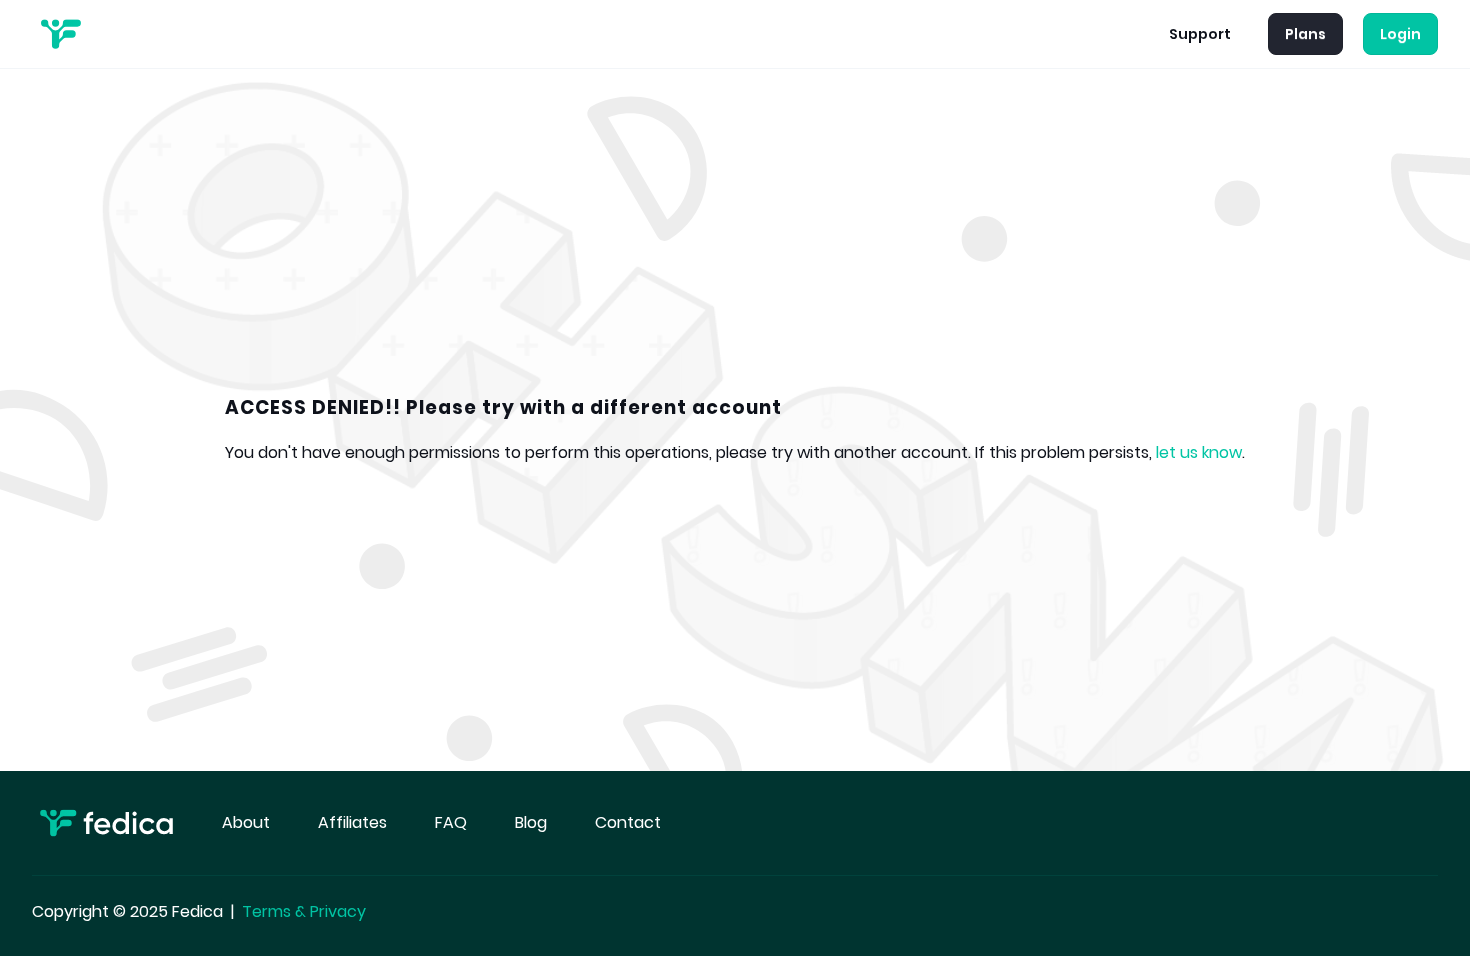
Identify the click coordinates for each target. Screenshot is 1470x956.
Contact (628, 822)
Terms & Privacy (304, 911)
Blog (531, 822)
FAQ (451, 822)
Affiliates (352, 822)
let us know (1199, 452)
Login (1400, 34)
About (246, 822)
